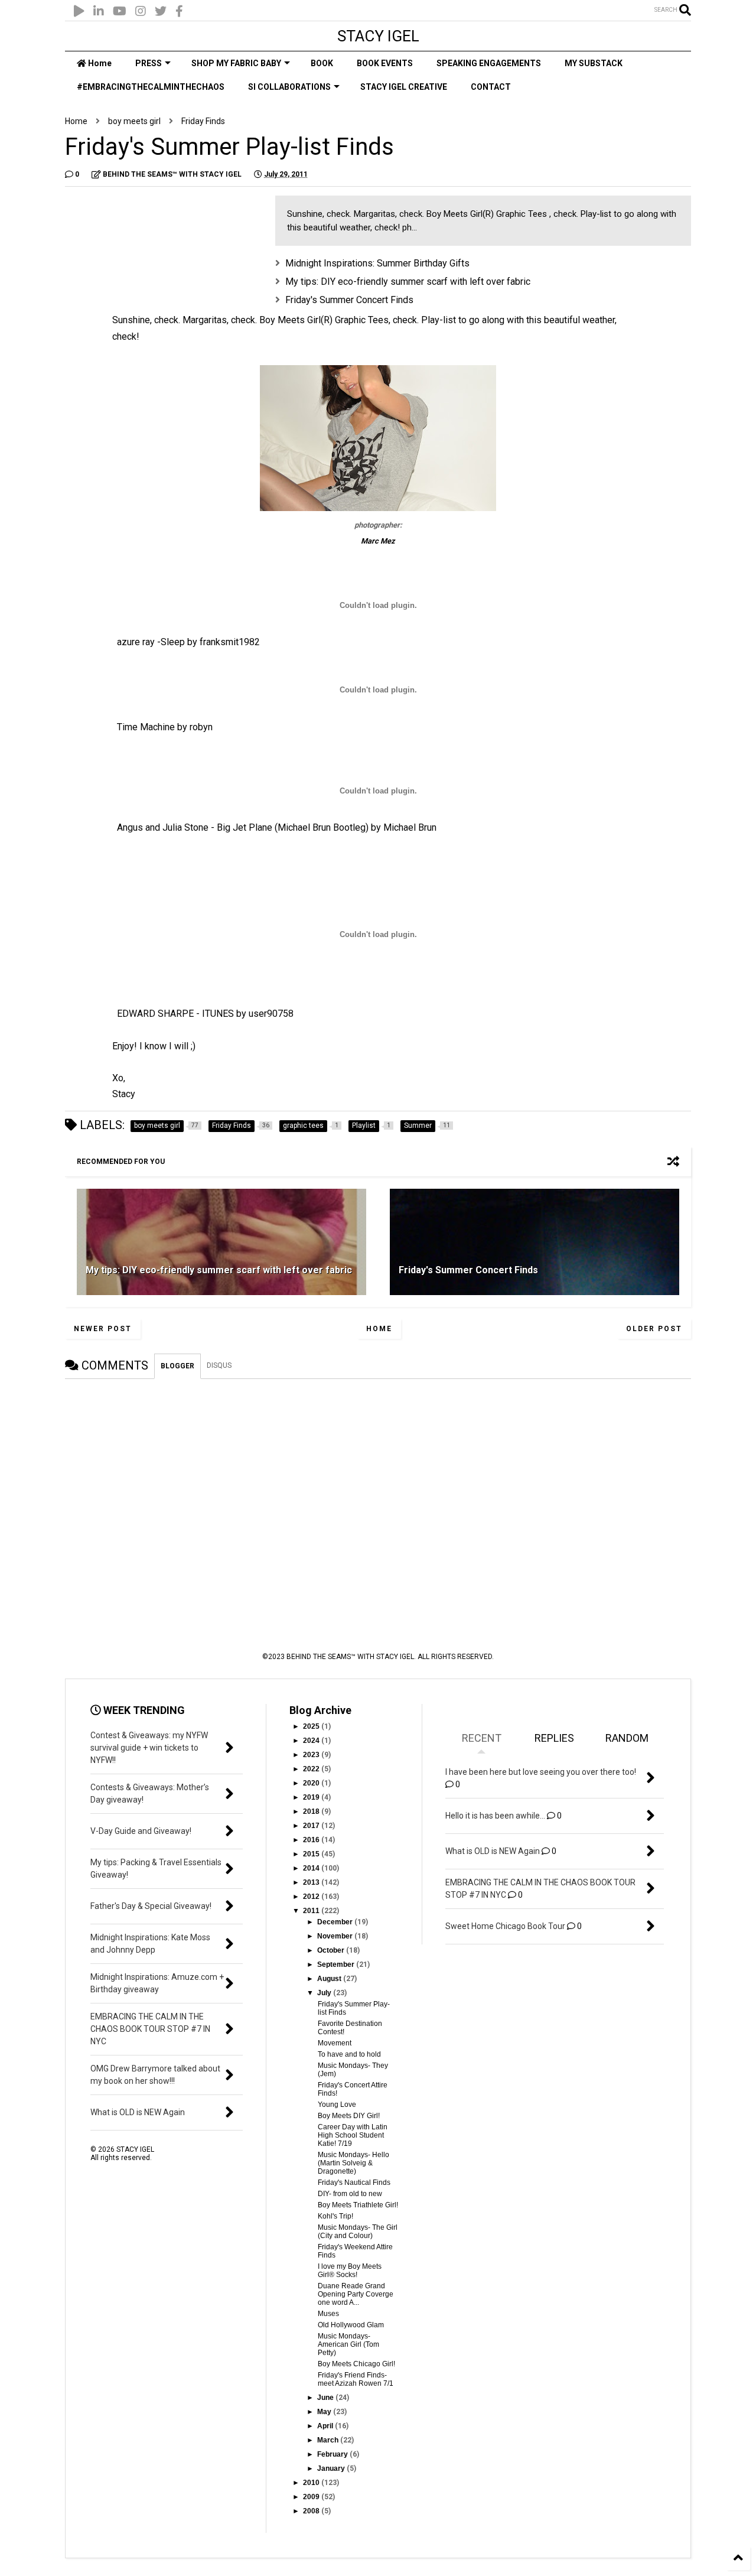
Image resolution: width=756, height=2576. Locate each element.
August (330, 1979)
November (336, 1936)
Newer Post (103, 1329)
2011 (312, 1911)
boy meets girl (134, 121)
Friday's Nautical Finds (354, 2183)
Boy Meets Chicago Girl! (356, 2364)
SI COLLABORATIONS (289, 87)
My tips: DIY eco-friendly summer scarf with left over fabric (408, 282)
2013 (312, 1882)
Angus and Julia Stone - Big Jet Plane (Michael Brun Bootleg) (243, 827)
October (332, 1950)
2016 (312, 1840)
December (336, 1922)
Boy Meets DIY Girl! (349, 2116)
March (329, 2440)
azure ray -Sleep (151, 642)
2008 (312, 2511)
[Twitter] (161, 12)
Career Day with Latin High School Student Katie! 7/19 (353, 2135)
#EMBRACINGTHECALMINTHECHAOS (151, 87)
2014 (312, 1868)
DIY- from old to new (350, 2194)
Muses (328, 2314)
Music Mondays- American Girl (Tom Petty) (348, 2344)
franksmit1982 (230, 642)
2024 (312, 1741)
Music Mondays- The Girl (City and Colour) (358, 2232)
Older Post (654, 1329)
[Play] (79, 12)
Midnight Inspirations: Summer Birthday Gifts (377, 263)
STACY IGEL (378, 36)
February (333, 2454)
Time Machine (146, 727)
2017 (312, 1826)
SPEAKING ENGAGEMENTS (489, 63)
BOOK (322, 63)
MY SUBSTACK (594, 63)
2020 (312, 1783)
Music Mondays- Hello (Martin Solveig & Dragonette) (353, 2163)
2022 (312, 1769)
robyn (201, 727)
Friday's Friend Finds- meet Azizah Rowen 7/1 (356, 2379)
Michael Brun (410, 827)
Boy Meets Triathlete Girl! (358, 2205)
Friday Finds (203, 121)
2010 (312, 2483)
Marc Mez (378, 541)
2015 (312, 1854)
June (326, 2398)
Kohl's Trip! (335, 2216)
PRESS (149, 63)
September (337, 1964)
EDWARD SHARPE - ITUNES (175, 1014)
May (325, 2412)
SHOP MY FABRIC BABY (236, 63)
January (332, 2468)
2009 (312, 2497)
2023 (312, 1755)
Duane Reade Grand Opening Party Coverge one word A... (356, 2294)
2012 (312, 1897)
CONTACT (491, 87)
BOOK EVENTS (385, 63)
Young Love (337, 2105)
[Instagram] (141, 12)
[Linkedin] (99, 12)
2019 (312, 1797)
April (326, 2426)
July (325, 1993)
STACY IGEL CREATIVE (404, 87)
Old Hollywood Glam (351, 2325)
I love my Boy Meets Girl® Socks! (350, 2271)
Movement (335, 2043)
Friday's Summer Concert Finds (349, 300)
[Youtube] (120, 12)
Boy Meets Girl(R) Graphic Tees (324, 320)
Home (99, 63)
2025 (312, 1726)
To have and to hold (349, 2054)
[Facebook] (179, 12)
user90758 (271, 1014)
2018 (312, 1811)
